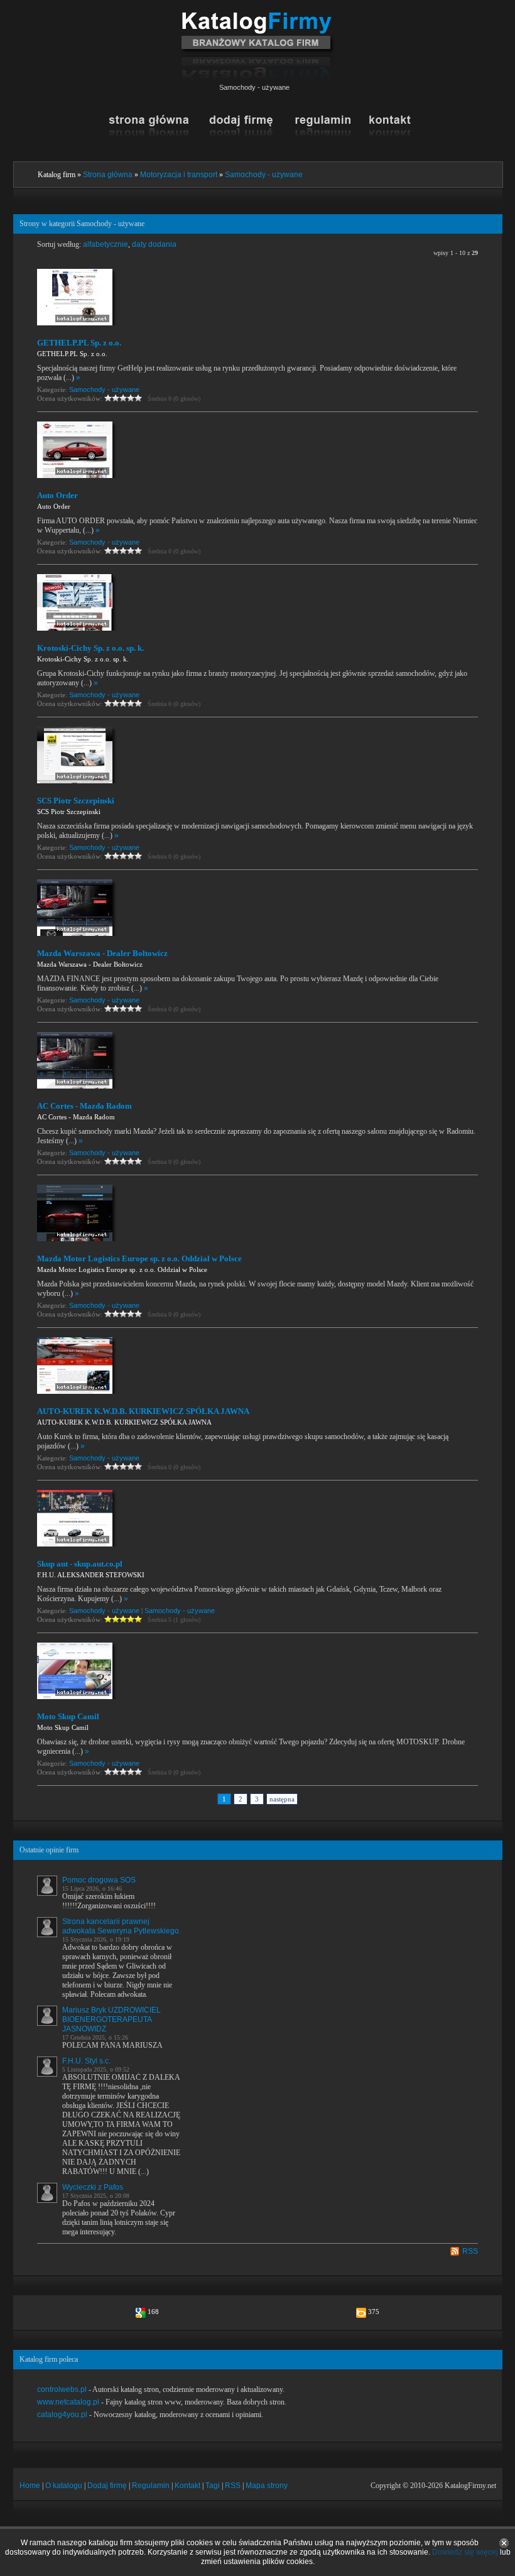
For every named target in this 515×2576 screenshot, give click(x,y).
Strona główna (108, 175)
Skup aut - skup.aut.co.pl (80, 1564)
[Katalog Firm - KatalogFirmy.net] (258, 17)
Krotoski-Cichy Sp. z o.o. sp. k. (90, 648)
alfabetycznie (106, 244)
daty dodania (154, 244)
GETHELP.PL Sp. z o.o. (79, 343)
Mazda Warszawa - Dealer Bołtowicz (102, 953)
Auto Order (57, 495)
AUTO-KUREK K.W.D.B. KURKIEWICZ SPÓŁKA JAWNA (143, 1411)
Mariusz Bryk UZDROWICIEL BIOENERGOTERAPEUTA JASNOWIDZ (111, 2019)
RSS (470, 2251)
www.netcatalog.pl (68, 2402)
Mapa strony (267, 2486)
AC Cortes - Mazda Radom (84, 1106)
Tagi (213, 2486)
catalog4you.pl (62, 2415)
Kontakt (187, 2486)
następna (282, 1799)
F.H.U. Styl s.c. (86, 2061)
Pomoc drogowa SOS (99, 1880)
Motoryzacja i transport (179, 175)
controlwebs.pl (62, 2389)
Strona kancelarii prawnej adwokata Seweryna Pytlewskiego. (122, 1926)
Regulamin (151, 2486)
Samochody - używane (264, 175)
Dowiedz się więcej (465, 2552)
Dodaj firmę (107, 2486)
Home (30, 2486)
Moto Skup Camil (68, 1716)
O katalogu (64, 2486)
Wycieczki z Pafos (93, 2187)
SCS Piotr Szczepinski (76, 801)
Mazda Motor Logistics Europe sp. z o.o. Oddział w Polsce (139, 1258)
